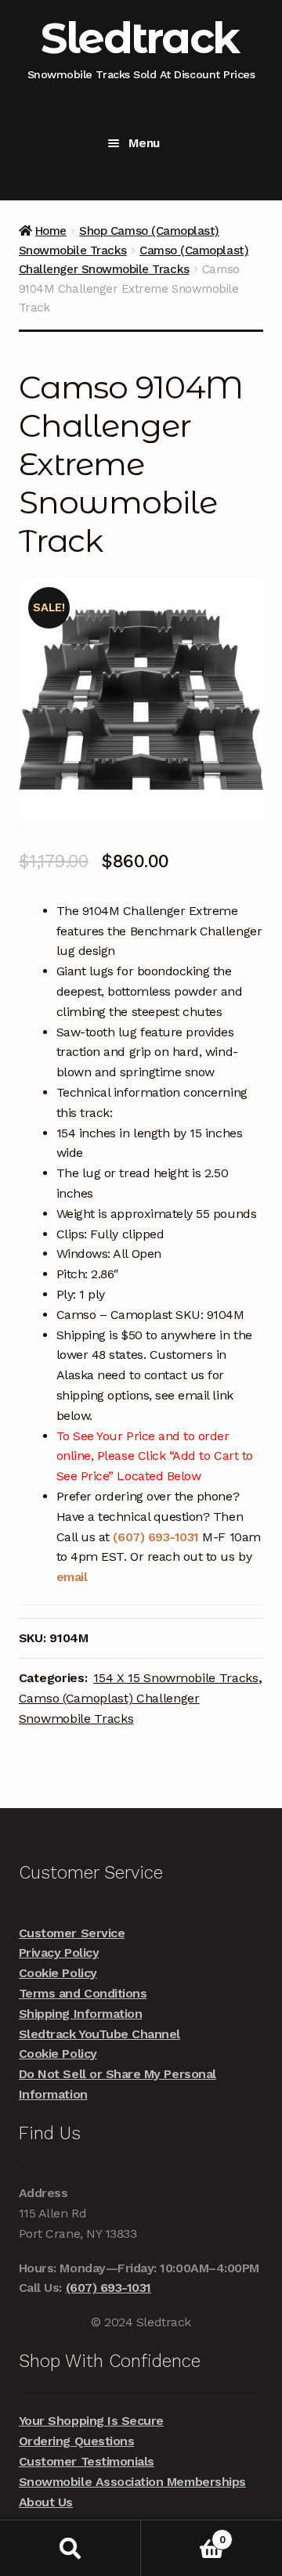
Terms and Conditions (83, 1993)
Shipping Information (81, 2014)
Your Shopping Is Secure (91, 2421)
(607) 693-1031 (157, 1537)
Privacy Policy (59, 1953)
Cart (183, 2534)
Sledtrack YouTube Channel (99, 2034)
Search (70, 2548)
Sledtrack (140, 38)
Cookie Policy (58, 1973)
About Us (46, 2502)
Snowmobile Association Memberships (132, 2482)
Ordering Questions (77, 2441)
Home (51, 231)
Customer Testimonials (87, 2461)
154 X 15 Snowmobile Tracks (176, 1678)
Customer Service (72, 1933)
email (72, 1577)
